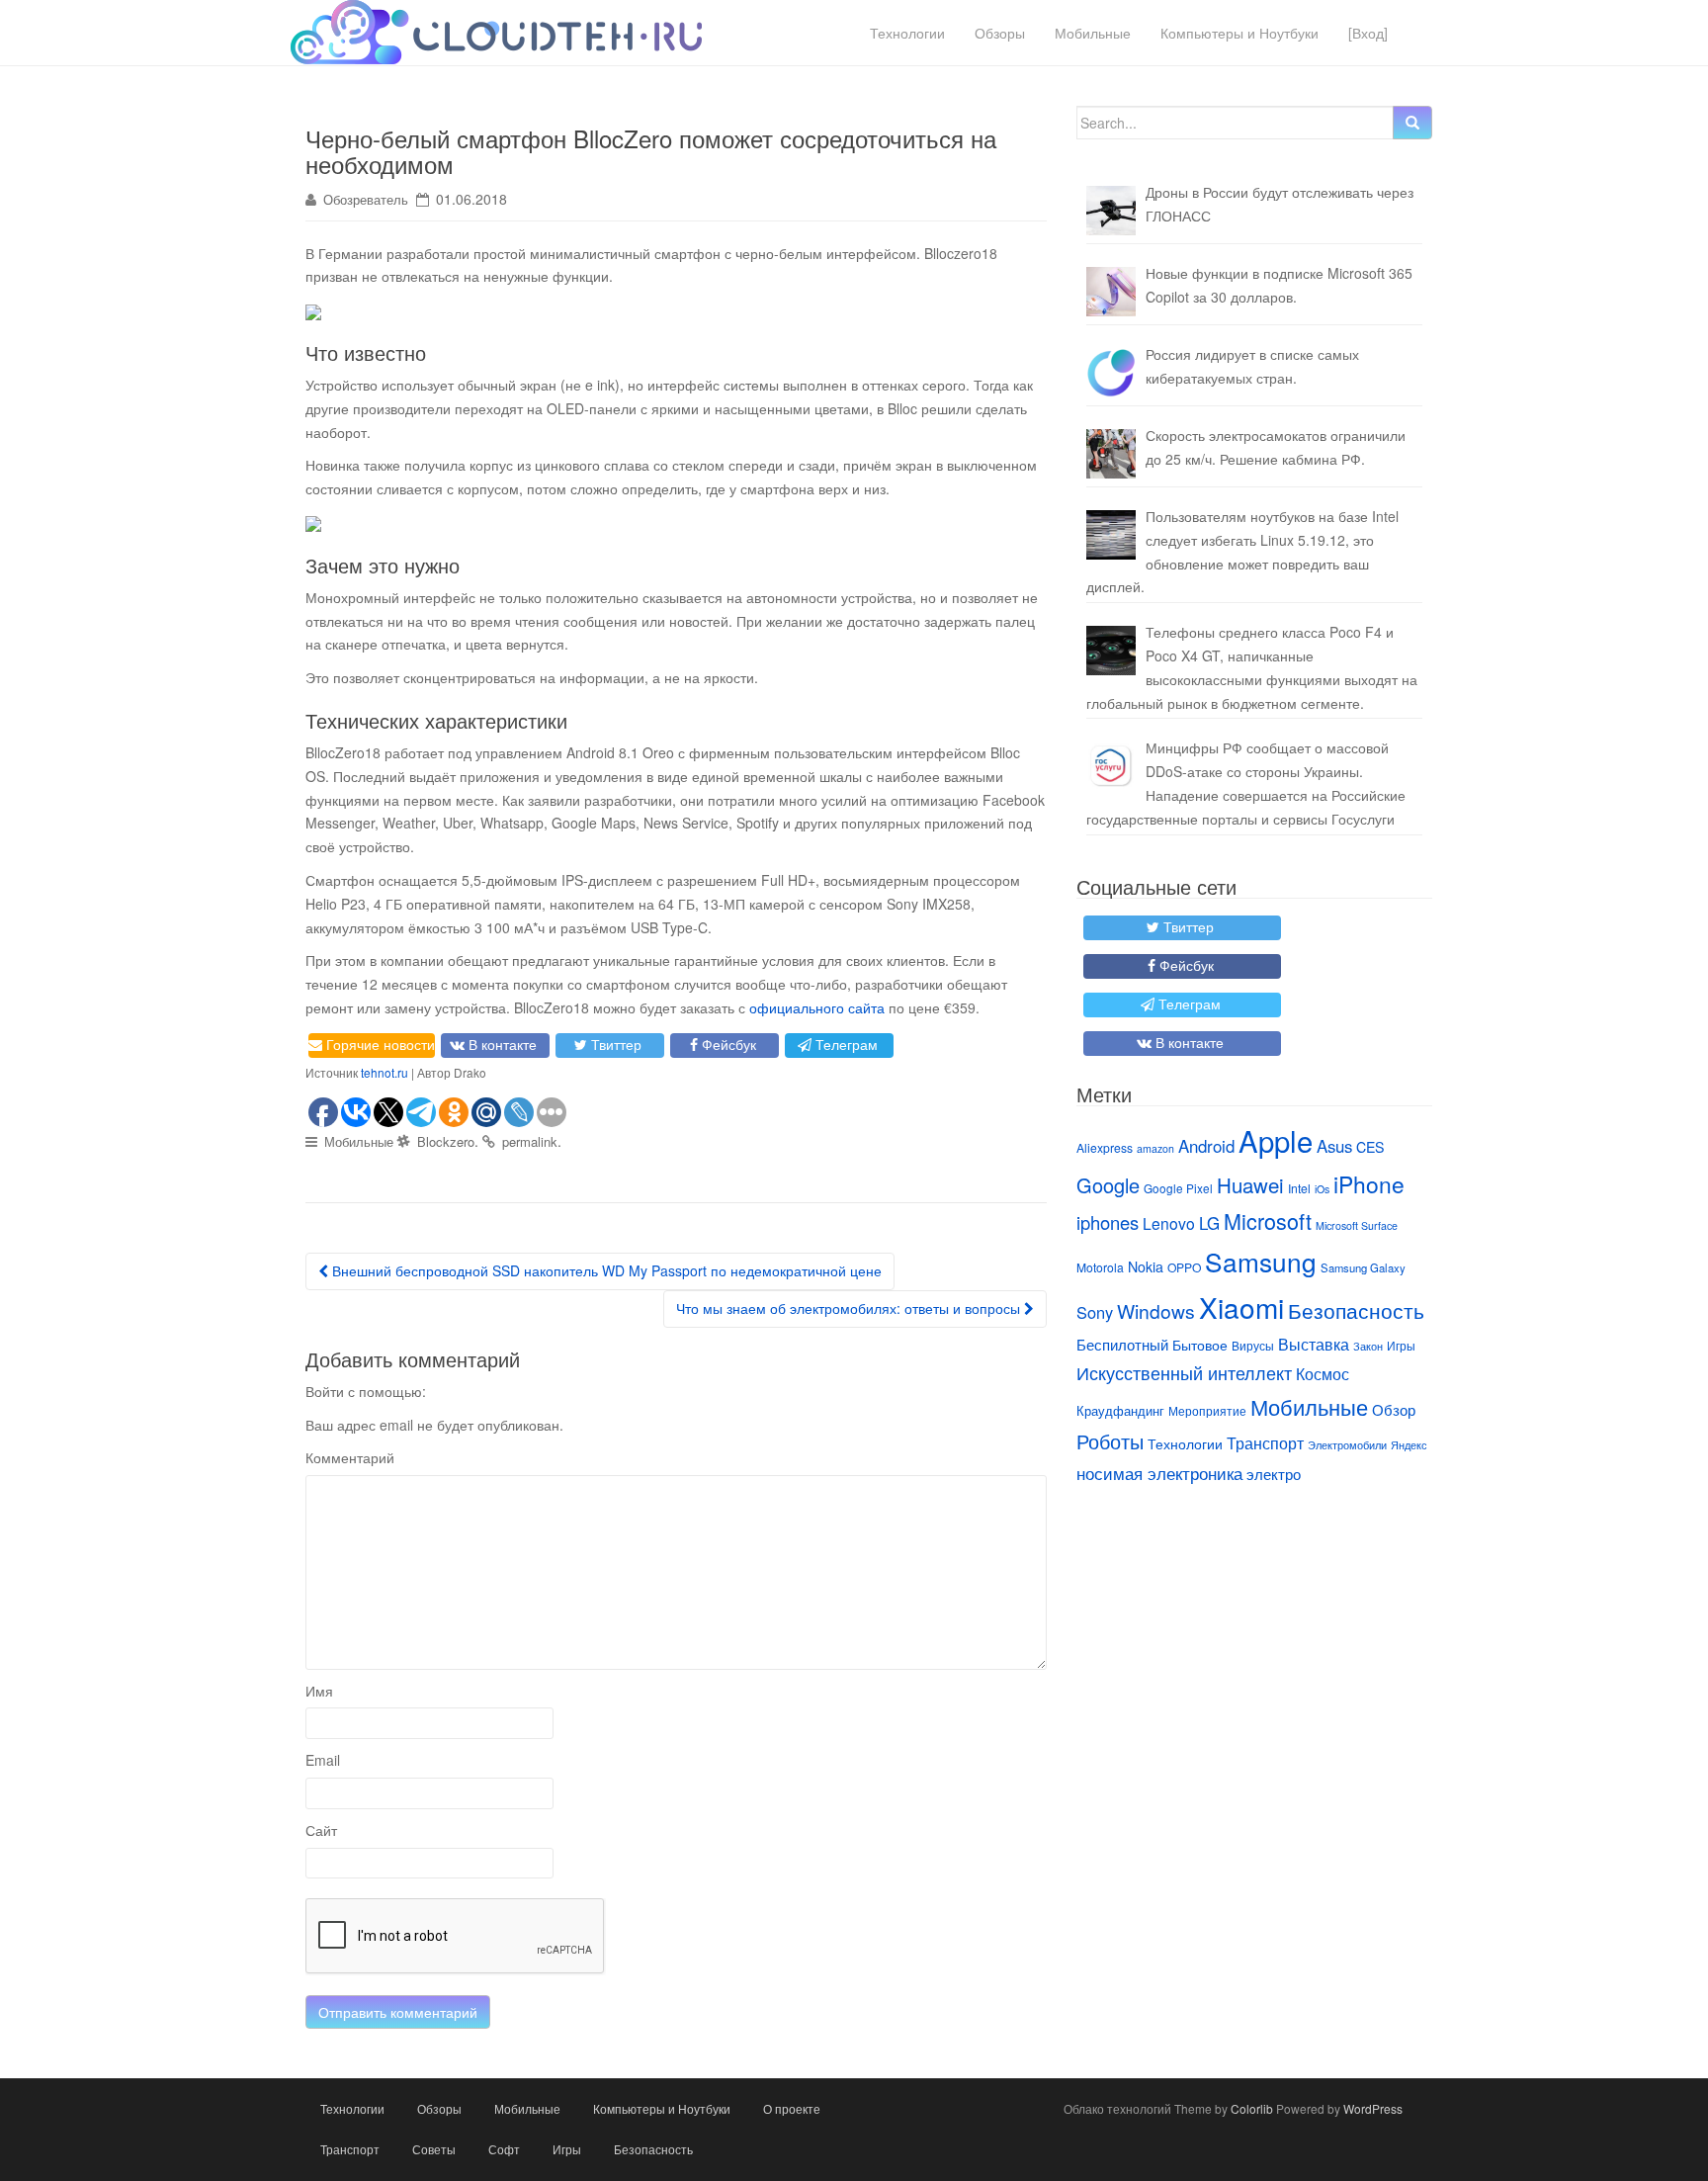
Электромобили (1347, 1445)
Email (323, 1760)
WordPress (1373, 2108)
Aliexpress (1105, 1147)
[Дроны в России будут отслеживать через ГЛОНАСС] (1111, 211)
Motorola (1100, 1267)
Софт (504, 2149)
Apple (1276, 1140)
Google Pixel (1178, 1188)
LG (1209, 1223)
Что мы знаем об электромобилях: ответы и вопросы (850, 1308)
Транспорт (1265, 1442)
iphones (1108, 1222)
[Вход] (1368, 33)
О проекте (792, 2108)
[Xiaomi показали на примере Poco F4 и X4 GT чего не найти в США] (1111, 651)
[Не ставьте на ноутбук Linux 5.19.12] (1111, 535)
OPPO (1184, 1267)
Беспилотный (1122, 1344)
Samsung (1261, 1261)
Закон (1368, 1346)
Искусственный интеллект (1184, 1372)
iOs (1322, 1189)
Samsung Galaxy (1363, 1267)
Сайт (321, 1830)
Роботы (1110, 1441)
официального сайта (817, 1007)
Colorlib (1252, 2108)
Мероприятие (1207, 1410)
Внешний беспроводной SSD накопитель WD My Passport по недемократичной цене (605, 1270)
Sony (1095, 1312)
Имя (319, 1691)
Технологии (907, 33)
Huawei (1250, 1184)
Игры (1401, 1345)
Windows (1156, 1310)
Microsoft (1268, 1221)
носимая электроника (1159, 1473)
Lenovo (1169, 1223)
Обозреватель (366, 199)
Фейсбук (729, 1044)
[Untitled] (1111, 373)
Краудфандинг (1120, 1410)
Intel (1299, 1188)
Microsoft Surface (1357, 1225)
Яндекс (1409, 1445)
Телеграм (847, 1044)
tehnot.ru (384, 1072)
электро (1274, 1474)
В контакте (503, 1044)
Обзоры (1000, 33)
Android (1206, 1146)
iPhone (1369, 1183)
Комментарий (350, 1457)
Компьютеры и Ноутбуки (1239, 33)
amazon (1155, 1148)
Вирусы (1253, 1345)
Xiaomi (1241, 1307)
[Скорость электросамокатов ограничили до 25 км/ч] (1111, 454)
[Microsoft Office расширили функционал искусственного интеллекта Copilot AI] (1111, 292)
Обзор (1394, 1409)
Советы (434, 2149)
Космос (1323, 1373)
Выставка (1314, 1344)
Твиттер (616, 1044)
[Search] (1412, 123)
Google (1108, 1185)
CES (1370, 1147)
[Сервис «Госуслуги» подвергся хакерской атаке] (1111, 766)
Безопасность (1356, 1310)
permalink (530, 1141)
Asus (1334, 1146)
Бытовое (1200, 1345)
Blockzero (446, 1141)
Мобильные (1093, 33)
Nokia (1146, 1266)
